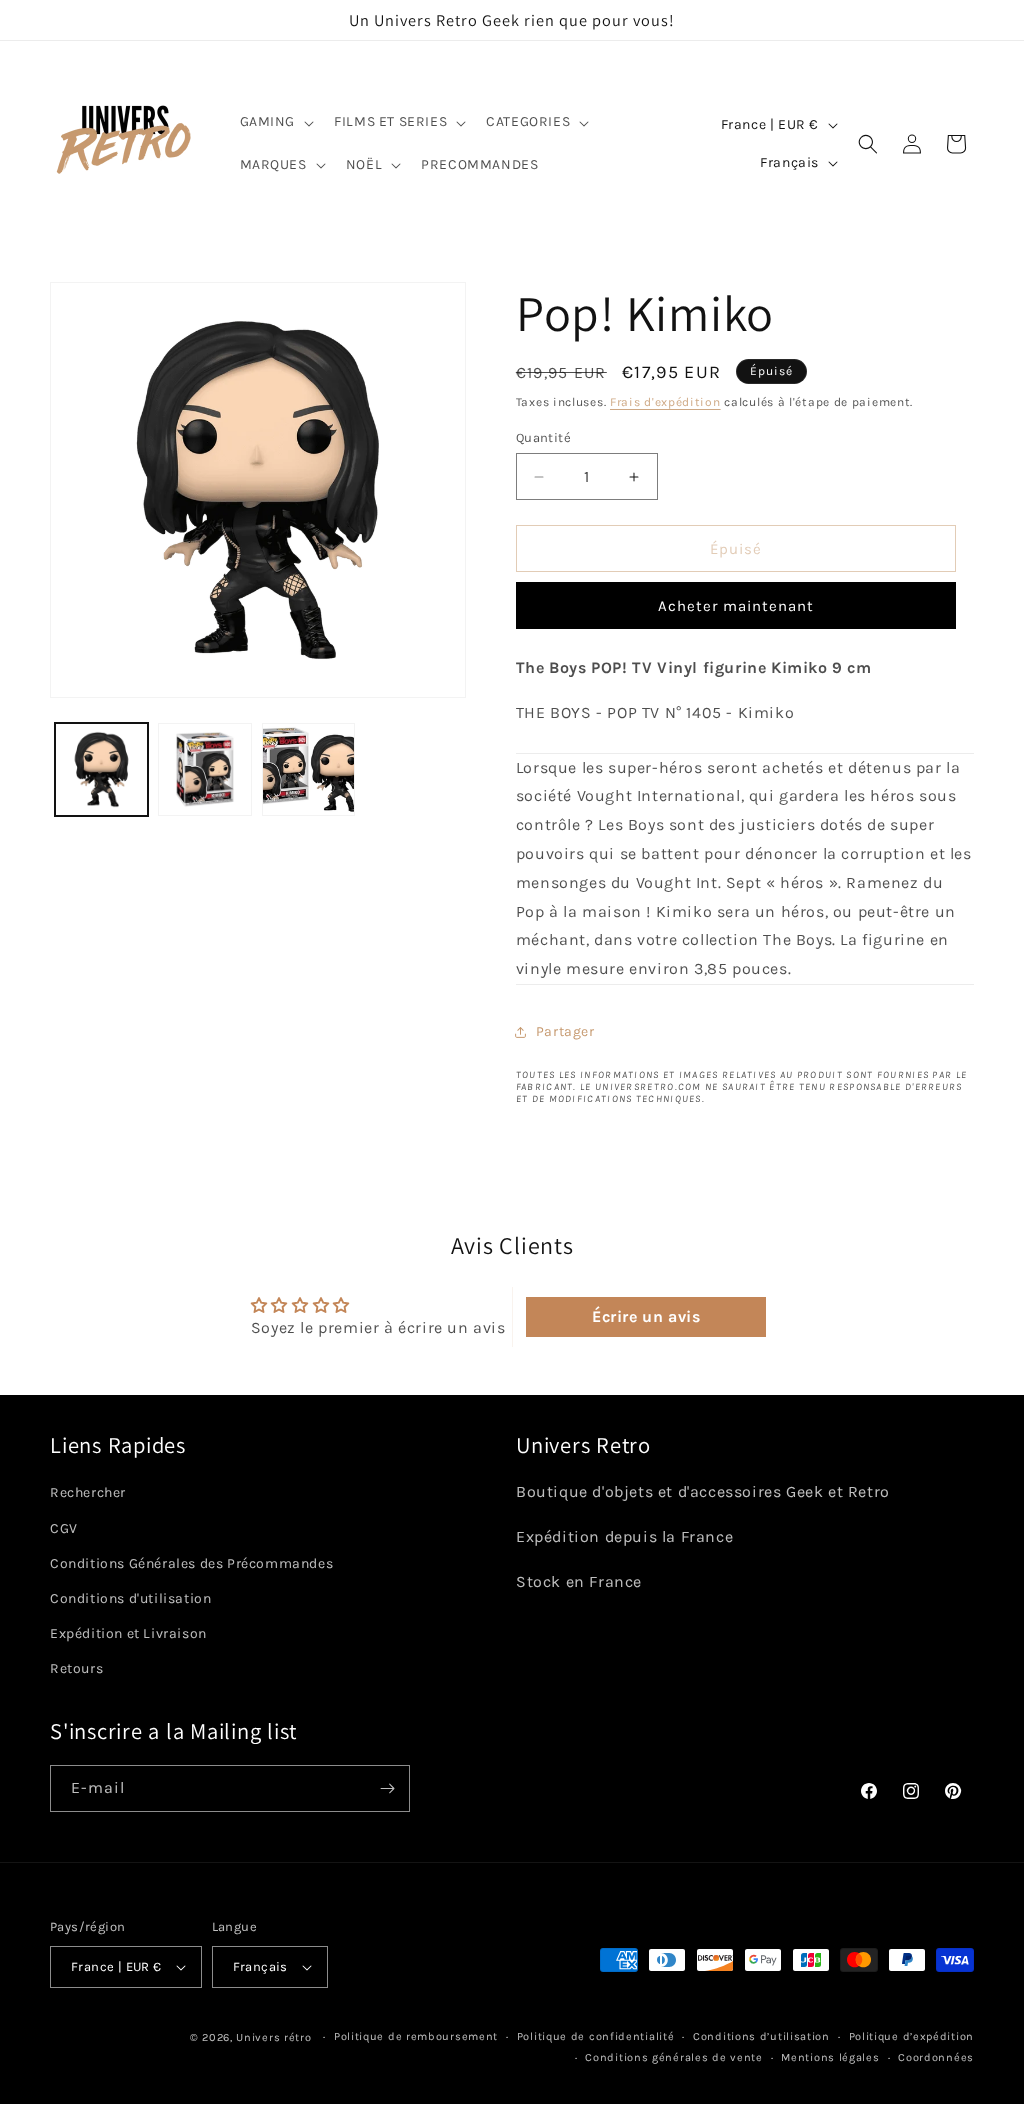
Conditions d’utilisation (761, 2036)
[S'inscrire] (387, 1788)
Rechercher (88, 1492)
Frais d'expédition (665, 402)
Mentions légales (830, 2057)
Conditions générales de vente (673, 2057)
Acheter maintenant (736, 606)
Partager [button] (565, 1031)
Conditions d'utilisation (130, 1598)
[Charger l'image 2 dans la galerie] (204, 769)
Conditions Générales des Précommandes (191, 1563)
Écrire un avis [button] (646, 1316)
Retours (76, 1668)
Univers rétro (275, 2037)
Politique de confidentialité (596, 2036)
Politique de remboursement (416, 2036)
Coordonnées (936, 2057)
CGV (64, 1528)
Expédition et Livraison (128, 1633)
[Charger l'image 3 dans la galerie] (308, 769)
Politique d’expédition (911, 2036)
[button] (275, 122)
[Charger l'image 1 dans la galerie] (101, 769)
